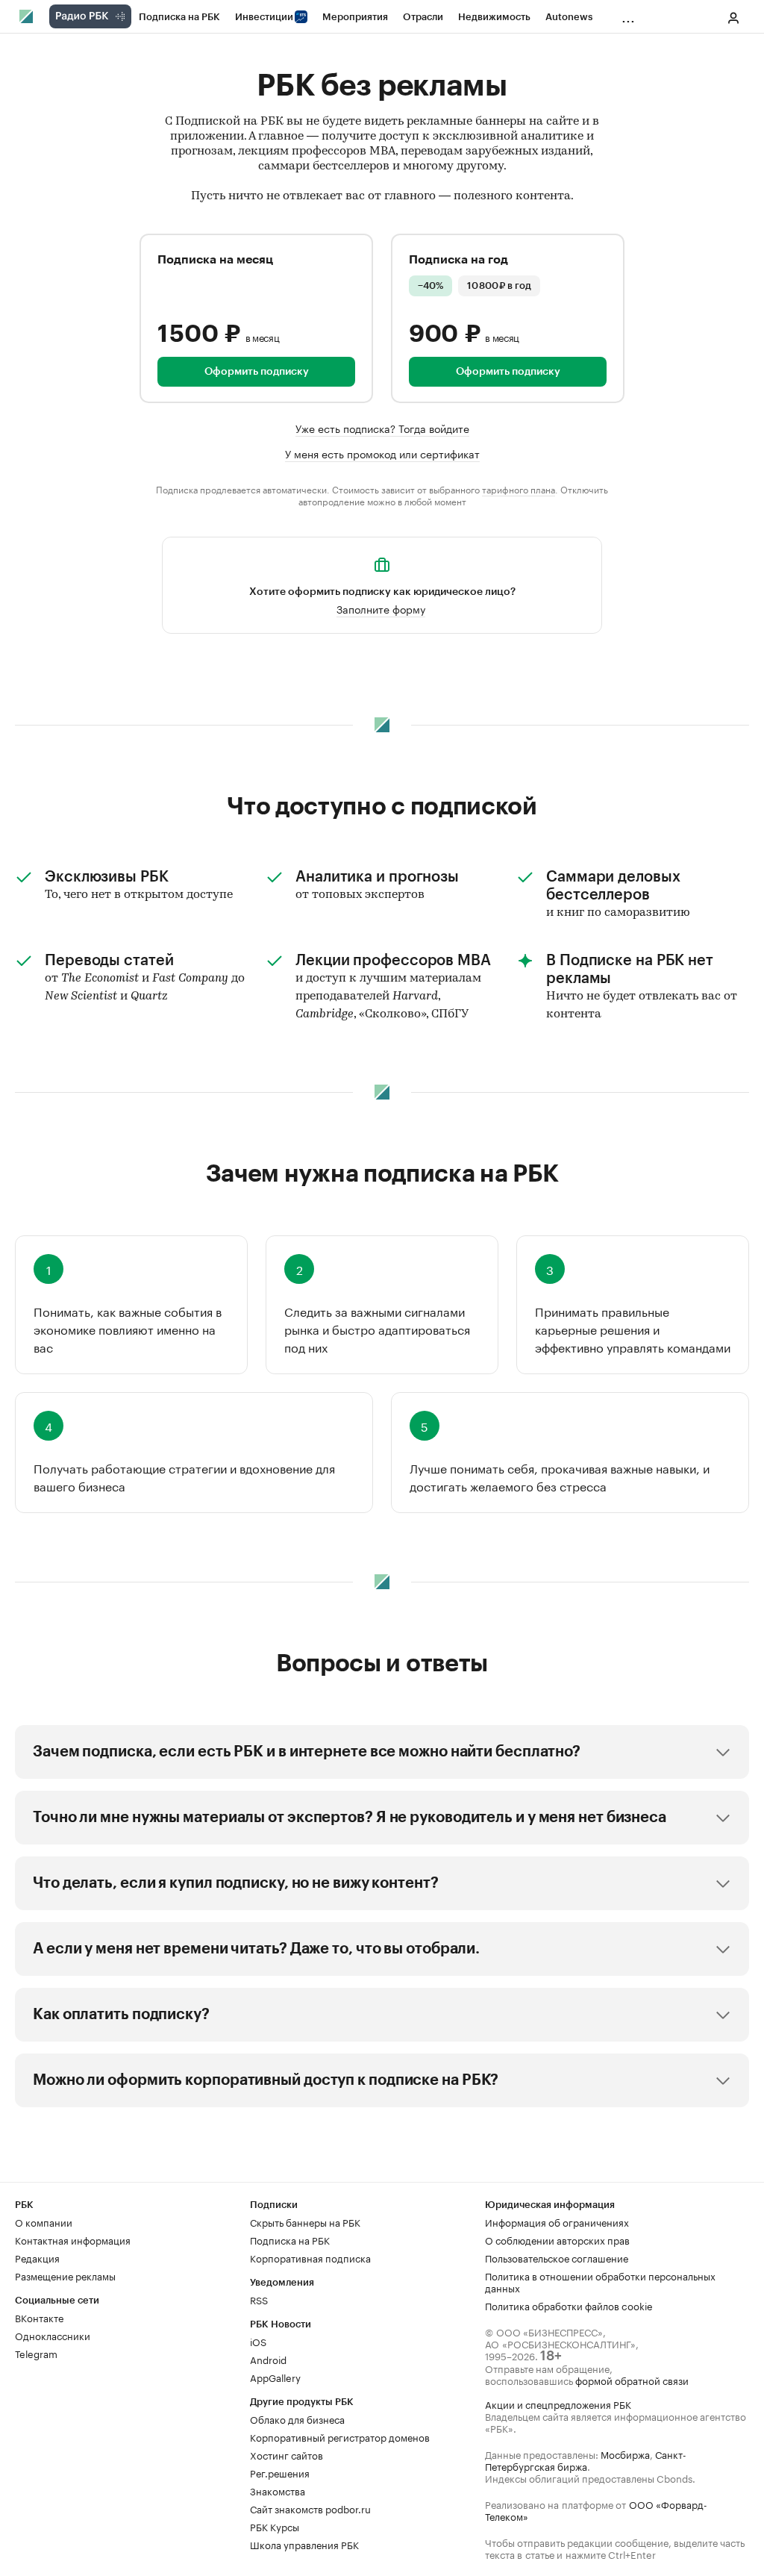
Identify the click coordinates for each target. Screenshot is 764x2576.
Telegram (36, 2353)
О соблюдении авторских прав (557, 2239)
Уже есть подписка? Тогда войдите (382, 428)
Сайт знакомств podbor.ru (310, 2508)
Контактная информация (73, 2239)
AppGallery (275, 2377)
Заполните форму (381, 608)
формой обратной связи (632, 2380)
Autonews (569, 17)
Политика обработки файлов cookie (569, 2305)
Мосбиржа (625, 2454)
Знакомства (278, 2490)
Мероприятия (355, 17)
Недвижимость (494, 17)
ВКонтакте (39, 2317)
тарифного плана (519, 489)
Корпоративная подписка (310, 2257)
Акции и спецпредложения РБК (558, 2404)
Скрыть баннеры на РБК (305, 2221)
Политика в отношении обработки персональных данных (600, 2281)
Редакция (37, 2257)
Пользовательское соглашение (557, 2257)
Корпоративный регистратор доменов (340, 2436)
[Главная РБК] (27, 16)
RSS (259, 2299)
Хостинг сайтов (286, 2454)
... (628, 14)
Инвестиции (264, 17)
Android (268, 2359)
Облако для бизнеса (297, 2418)
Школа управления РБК (304, 2544)
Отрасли (423, 17)
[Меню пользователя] (733, 18)
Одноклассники (53, 2335)
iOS (258, 2341)
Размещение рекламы (65, 2275)
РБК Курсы (275, 2526)
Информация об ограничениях (557, 2221)
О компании (44, 2221)
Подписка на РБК (179, 17)
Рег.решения (280, 2472)
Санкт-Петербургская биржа (586, 2460)
